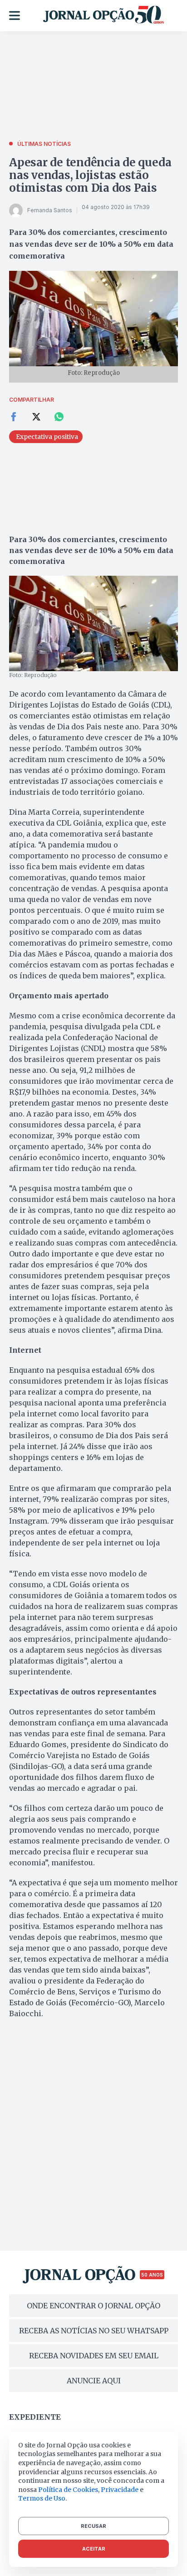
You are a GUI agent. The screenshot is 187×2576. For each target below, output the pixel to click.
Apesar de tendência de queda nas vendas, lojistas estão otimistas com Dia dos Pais (90, 175)
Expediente (35, 2417)
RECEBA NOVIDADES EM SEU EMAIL (94, 2356)
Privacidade (120, 2490)
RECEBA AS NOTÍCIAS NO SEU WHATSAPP (94, 2331)
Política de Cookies (68, 2490)
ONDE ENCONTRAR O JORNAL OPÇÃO (93, 2306)
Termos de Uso (42, 2498)
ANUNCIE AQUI (94, 2381)
